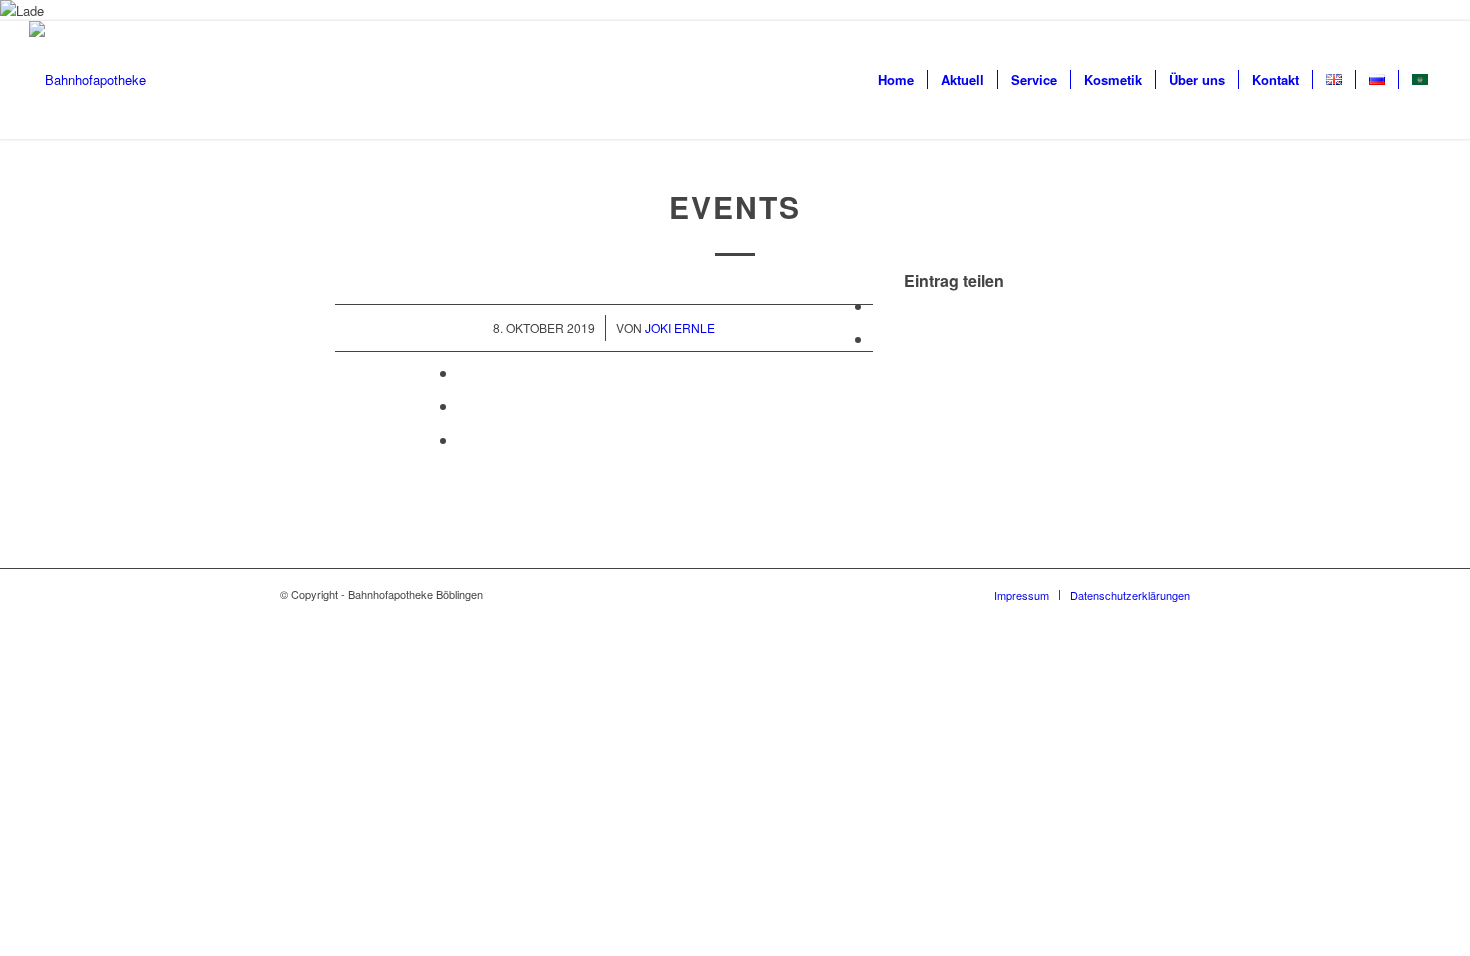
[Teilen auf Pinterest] (464, 405)
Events (735, 206)
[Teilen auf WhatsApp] (464, 372)
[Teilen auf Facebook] (879, 305)
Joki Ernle (680, 327)
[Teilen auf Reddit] (464, 439)
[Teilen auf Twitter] (879, 338)
